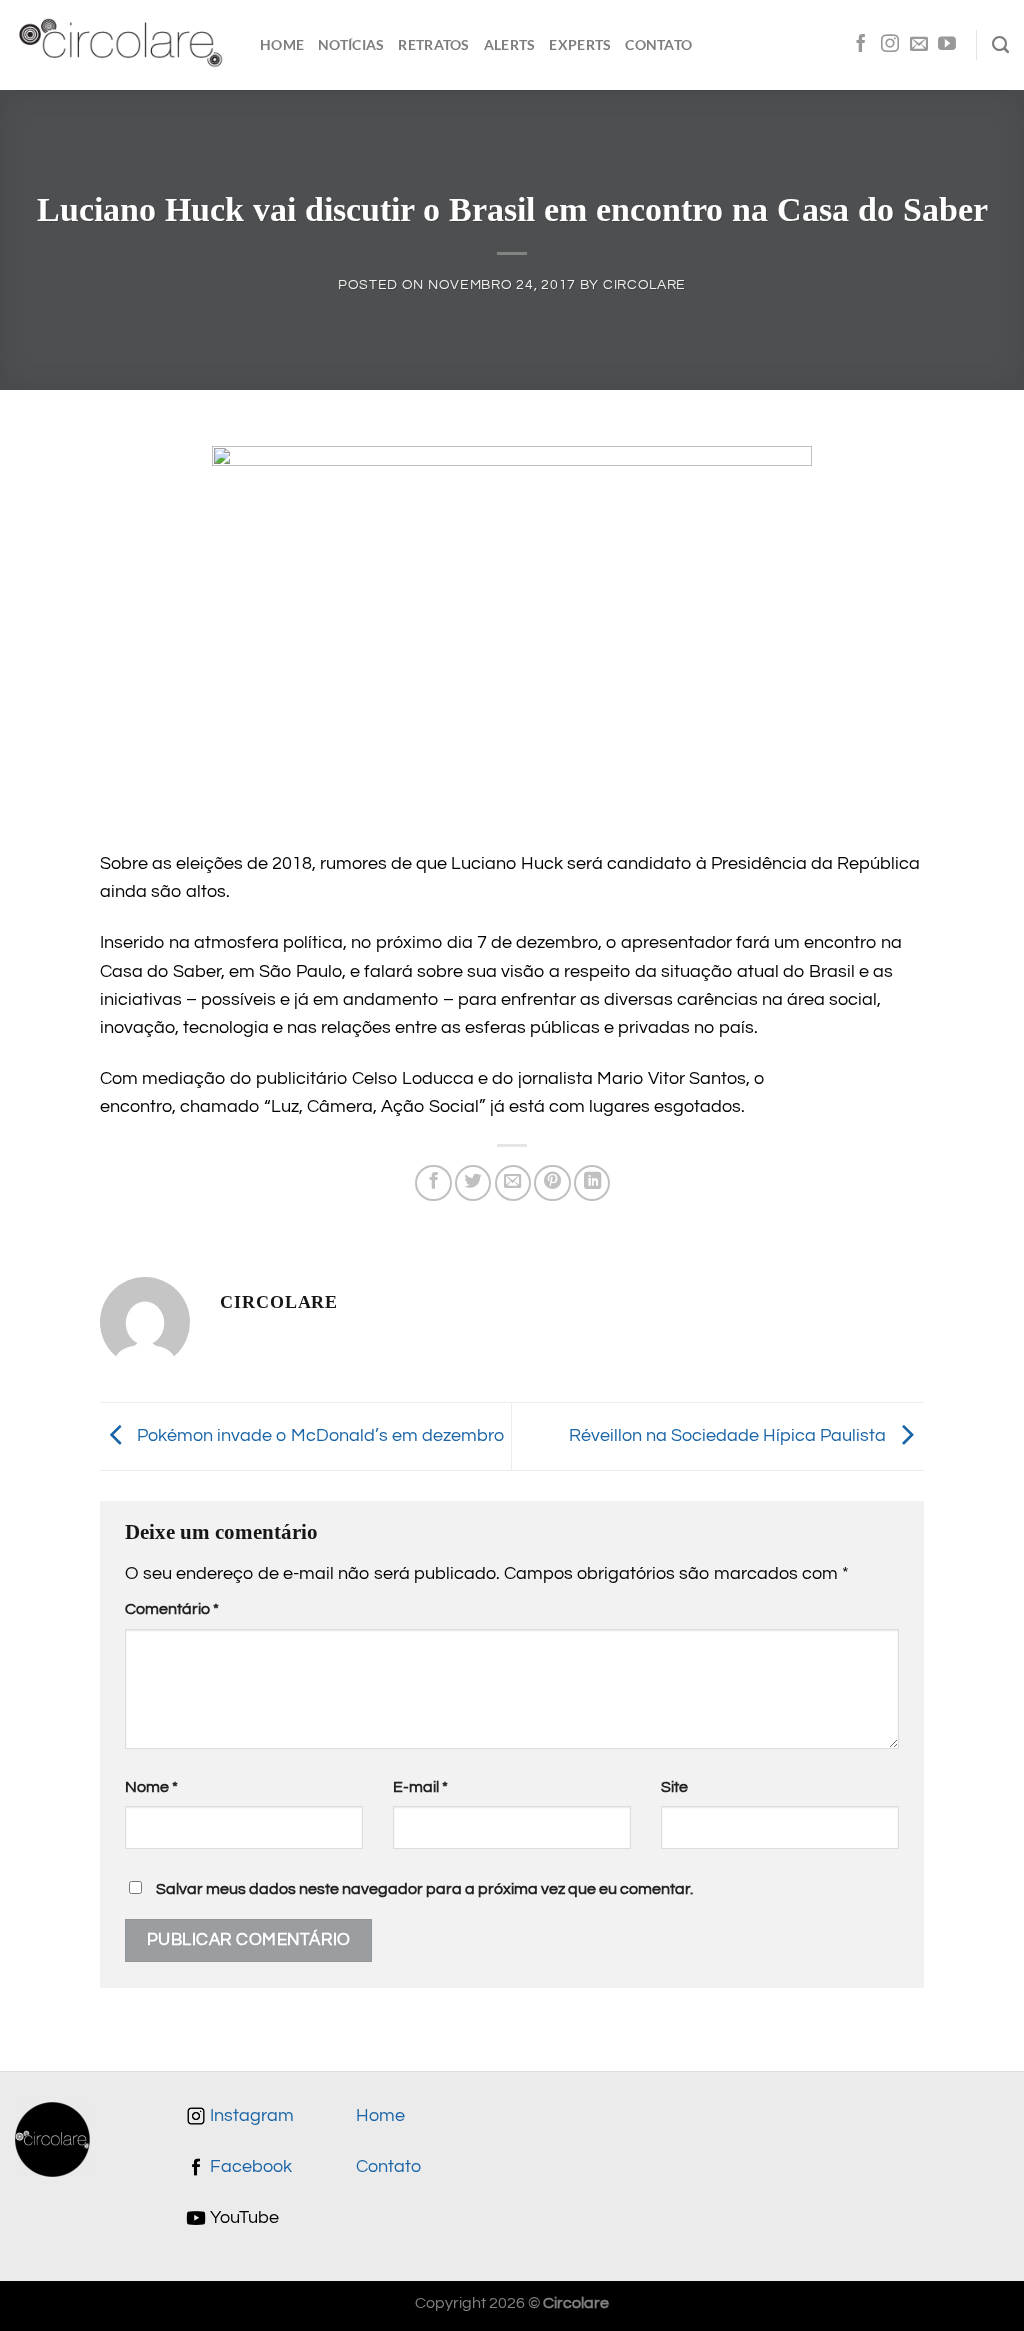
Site (674, 1787)
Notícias (351, 44)
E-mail (420, 1787)
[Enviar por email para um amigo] (513, 1183)
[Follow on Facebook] (861, 45)
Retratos (433, 44)
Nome (151, 1787)
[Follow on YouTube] (947, 45)
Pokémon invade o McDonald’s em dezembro (318, 1436)
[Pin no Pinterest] (552, 1183)
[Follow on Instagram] (890, 45)
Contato (658, 44)
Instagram (250, 2116)
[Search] (1000, 45)
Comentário (172, 1609)
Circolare (644, 284)
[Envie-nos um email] (919, 45)
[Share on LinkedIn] (592, 1183)
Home (282, 44)
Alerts (510, 44)
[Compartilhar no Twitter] (473, 1183)
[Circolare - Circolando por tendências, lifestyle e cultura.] (122, 45)
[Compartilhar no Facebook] (433, 1183)
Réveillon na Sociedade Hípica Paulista (729, 1436)
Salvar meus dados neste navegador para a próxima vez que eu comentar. (424, 1889)
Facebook (249, 2167)
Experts (580, 44)
